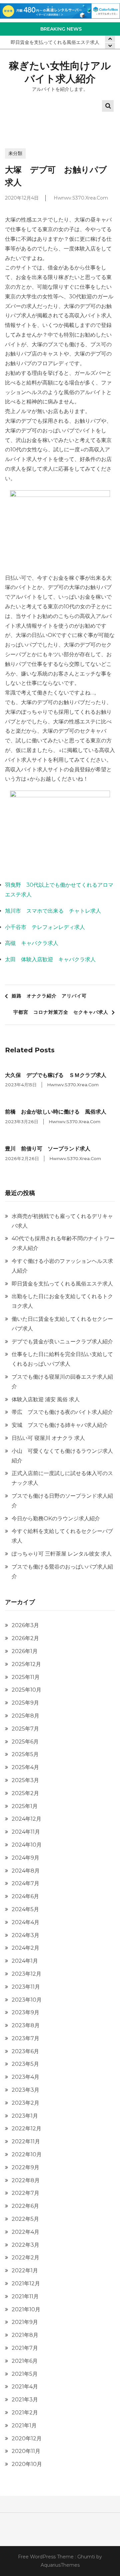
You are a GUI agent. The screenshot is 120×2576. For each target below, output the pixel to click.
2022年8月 (26, 2180)
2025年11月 (26, 1677)
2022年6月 (25, 2206)
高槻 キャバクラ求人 (32, 943)
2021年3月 (25, 2400)
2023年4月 (25, 2077)
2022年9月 (25, 2167)
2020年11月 (26, 2451)
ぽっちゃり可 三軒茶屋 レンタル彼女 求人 (62, 1554)
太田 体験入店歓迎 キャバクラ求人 (50, 959)
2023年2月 (25, 2103)
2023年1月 (25, 2116)
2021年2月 (25, 2413)
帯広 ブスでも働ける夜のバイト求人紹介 (62, 1412)
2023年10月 (27, 2000)
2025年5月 (25, 1754)
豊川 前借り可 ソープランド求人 (48, 1149)
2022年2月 (25, 2258)
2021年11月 (25, 2296)
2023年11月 (26, 1987)
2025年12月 (26, 1664)
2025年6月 (25, 1742)
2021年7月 (25, 2348)
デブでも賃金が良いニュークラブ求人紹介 (62, 1342)
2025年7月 (25, 1729)
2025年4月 (25, 1767)
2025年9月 (25, 1703)
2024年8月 (26, 1871)
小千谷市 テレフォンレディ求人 (45, 927)
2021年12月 (26, 2283)
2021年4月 (25, 2387)
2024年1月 (25, 1961)
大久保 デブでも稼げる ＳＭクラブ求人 (56, 1075)
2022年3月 (25, 2245)
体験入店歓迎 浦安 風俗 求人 (46, 1399)
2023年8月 (26, 2025)
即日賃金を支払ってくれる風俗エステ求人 (55, 42)
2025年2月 (25, 1793)
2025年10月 (26, 1690)
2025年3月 (25, 1780)
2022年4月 (25, 2232)
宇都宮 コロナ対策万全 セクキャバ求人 (61, 1012)
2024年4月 (25, 1922)
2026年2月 (25, 1638)
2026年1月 (25, 1651)
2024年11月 (26, 1832)
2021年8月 (25, 2335)
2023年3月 (25, 2090)
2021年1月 (24, 2425)
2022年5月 (25, 2219)
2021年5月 (25, 2374)
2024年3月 (25, 1935)
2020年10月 (27, 2464)
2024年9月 (25, 1858)
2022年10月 (27, 2154)
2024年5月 (25, 1909)
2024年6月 (25, 1896)
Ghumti (86, 2557)
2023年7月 (25, 2038)
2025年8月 (25, 1716)
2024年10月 (27, 1845)
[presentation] (110, 46)
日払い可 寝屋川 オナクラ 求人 (48, 1438)
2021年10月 (26, 2309)
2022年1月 (25, 2271)
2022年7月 (25, 2193)
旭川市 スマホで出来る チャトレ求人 (53, 911)
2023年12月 (26, 1974)
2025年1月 (25, 1806)
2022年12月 (26, 2128)
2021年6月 (25, 2361)
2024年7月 (25, 1883)
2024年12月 (26, 1819)
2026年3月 (25, 1625)
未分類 (15, 153)
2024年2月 (25, 1948)
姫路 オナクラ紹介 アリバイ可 (49, 996)
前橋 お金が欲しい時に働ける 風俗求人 (56, 1112)
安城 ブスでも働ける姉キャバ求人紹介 (60, 1425)
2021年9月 (25, 2322)
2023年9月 (25, 2012)
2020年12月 (27, 2438)
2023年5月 (25, 2064)
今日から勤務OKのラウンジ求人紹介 (56, 1518)
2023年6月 (25, 2051)
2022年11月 (26, 2141)
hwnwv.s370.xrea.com (81, 198)
